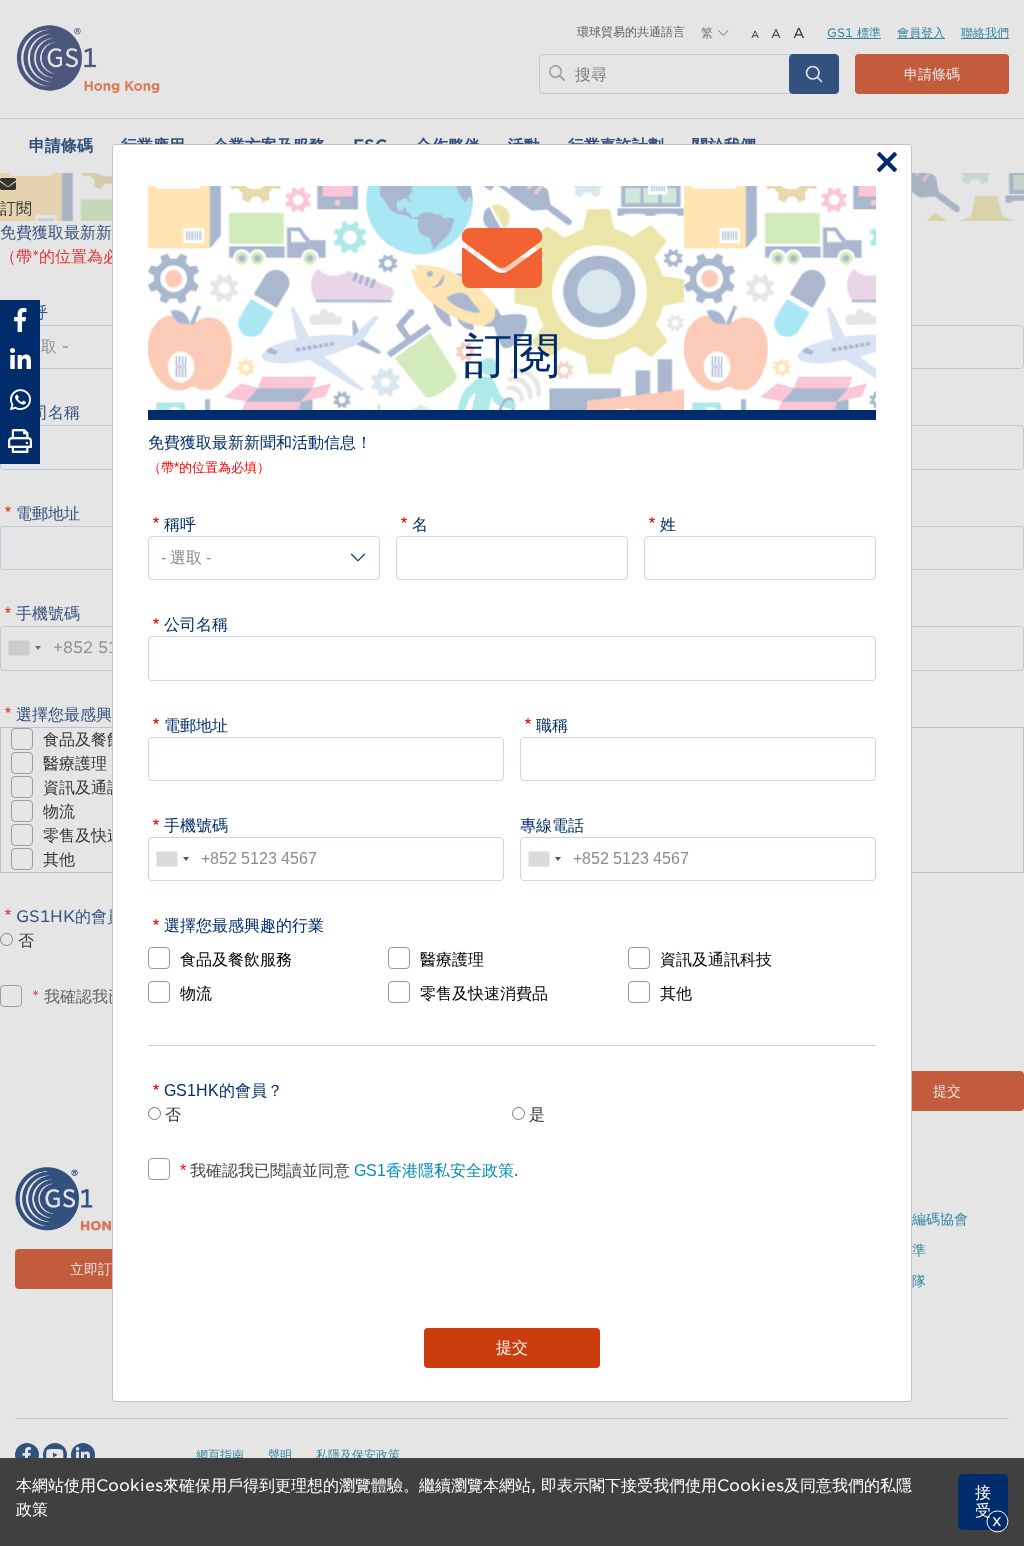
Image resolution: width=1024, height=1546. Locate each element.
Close (882, 164)
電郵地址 (196, 725)
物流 (196, 993)
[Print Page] (20, 442)
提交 (512, 1347)
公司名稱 (196, 624)
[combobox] (172, 859)
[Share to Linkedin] (20, 360)
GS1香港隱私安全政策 (432, 1170)
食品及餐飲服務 (236, 959)
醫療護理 (452, 959)
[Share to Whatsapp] (20, 400)
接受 (983, 1501)
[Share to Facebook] (20, 320)
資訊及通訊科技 (716, 959)
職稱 (552, 725)
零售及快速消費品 (484, 993)
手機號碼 (196, 825)
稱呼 (180, 524)
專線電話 (552, 825)
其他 (676, 993)
